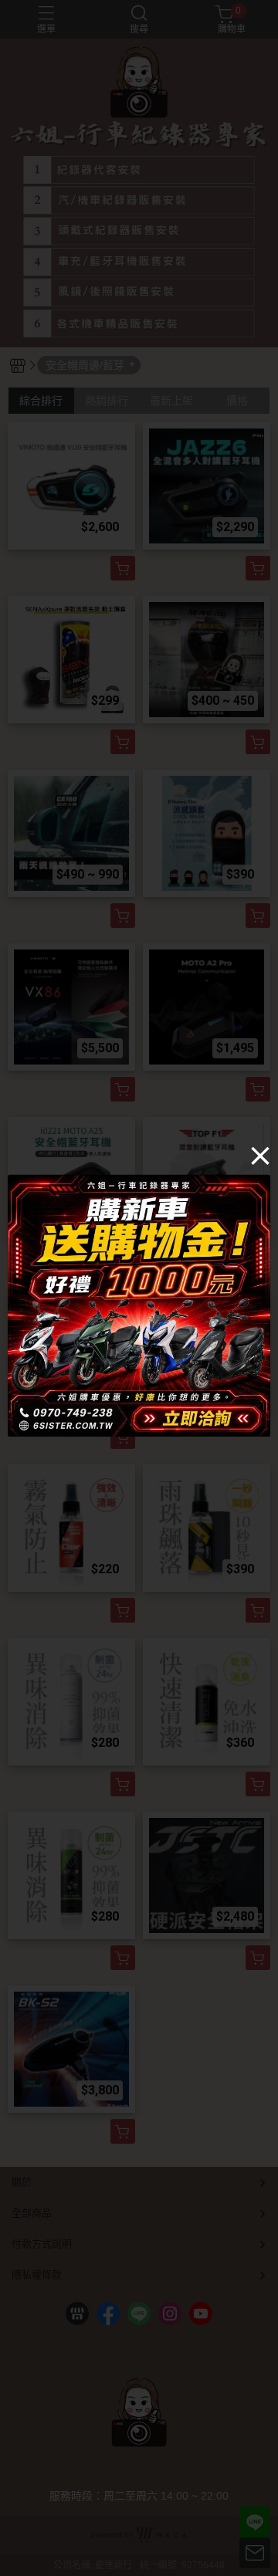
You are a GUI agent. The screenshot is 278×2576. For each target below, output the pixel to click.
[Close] (260, 1155)
